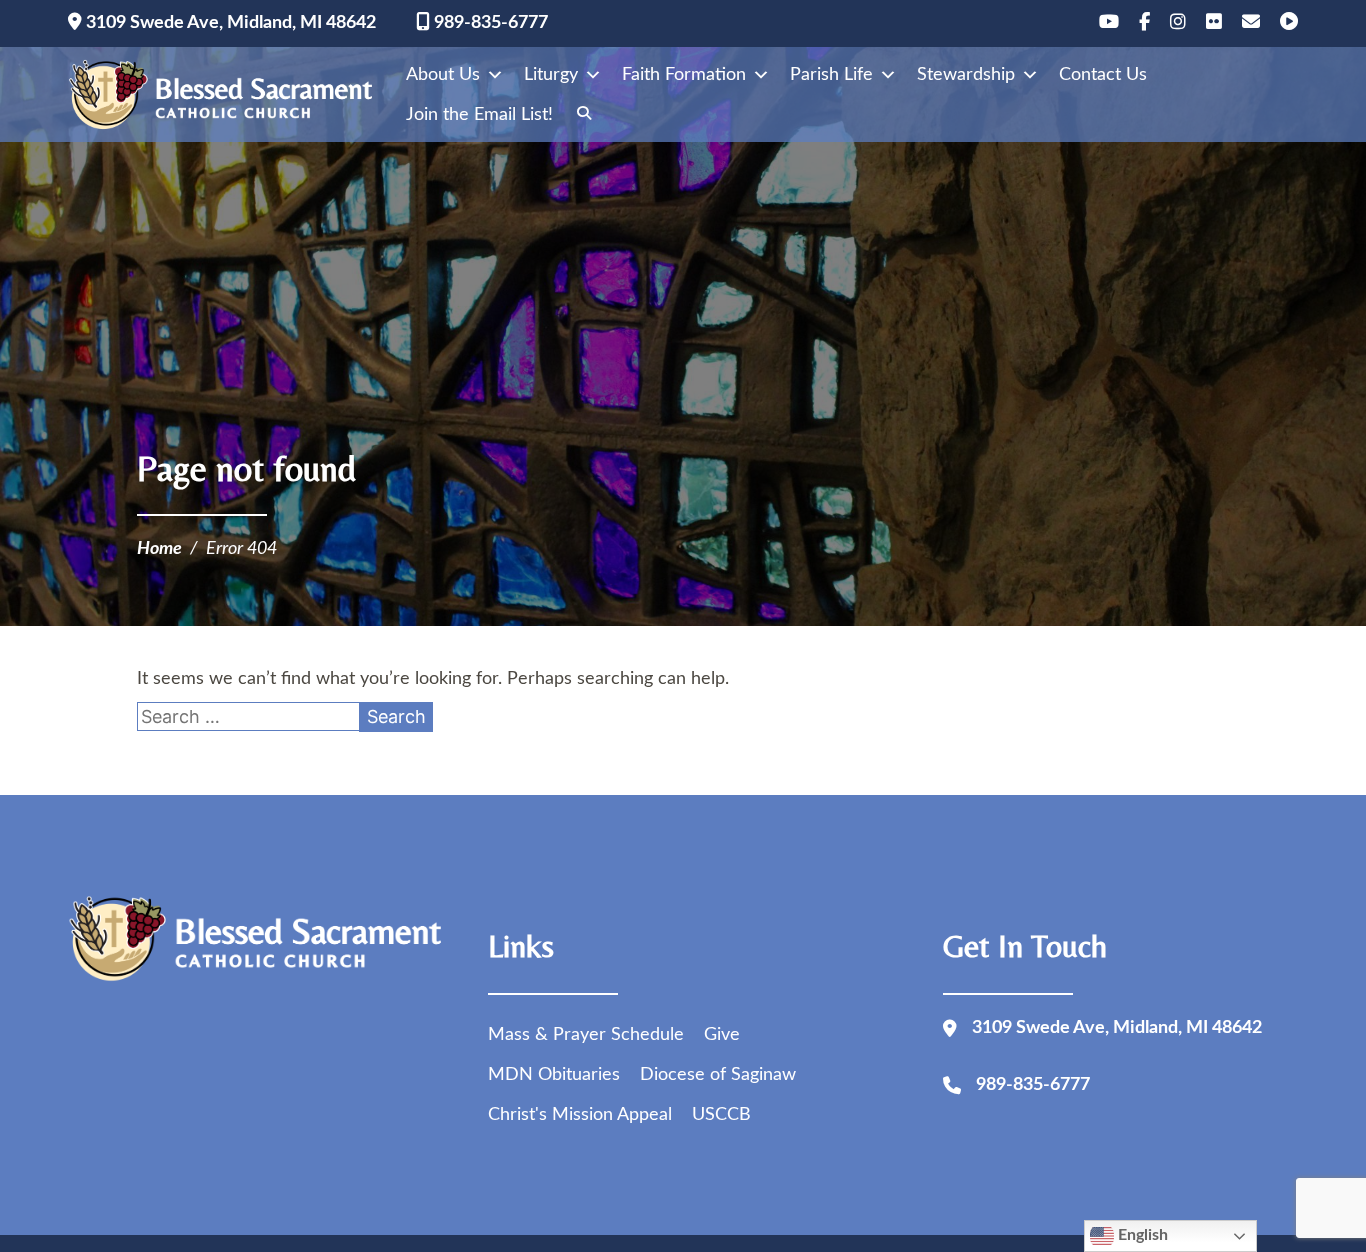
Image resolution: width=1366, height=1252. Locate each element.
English (1141, 1235)
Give (722, 1035)
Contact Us (1103, 75)
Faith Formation (684, 75)
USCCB (721, 1115)
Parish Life (831, 75)
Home (159, 549)
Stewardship (966, 75)
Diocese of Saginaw (718, 1075)
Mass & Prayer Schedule (586, 1035)
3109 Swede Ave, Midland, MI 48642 (229, 23)
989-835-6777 (489, 23)
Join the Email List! (479, 115)
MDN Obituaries (554, 1075)
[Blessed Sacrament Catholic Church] (227, 95)
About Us (443, 75)
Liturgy (551, 75)
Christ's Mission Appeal (580, 1115)
